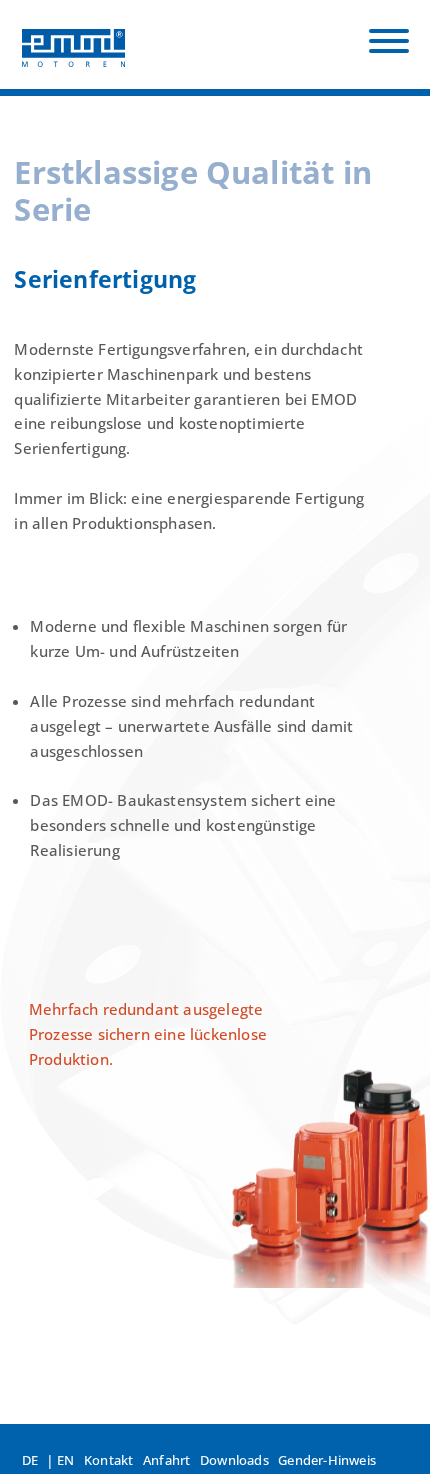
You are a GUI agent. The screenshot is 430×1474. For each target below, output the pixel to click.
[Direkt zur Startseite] (74, 44)
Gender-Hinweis (327, 1460)
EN (65, 1460)
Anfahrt (166, 1460)
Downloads (234, 1460)
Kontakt (108, 1460)
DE (30, 1460)
